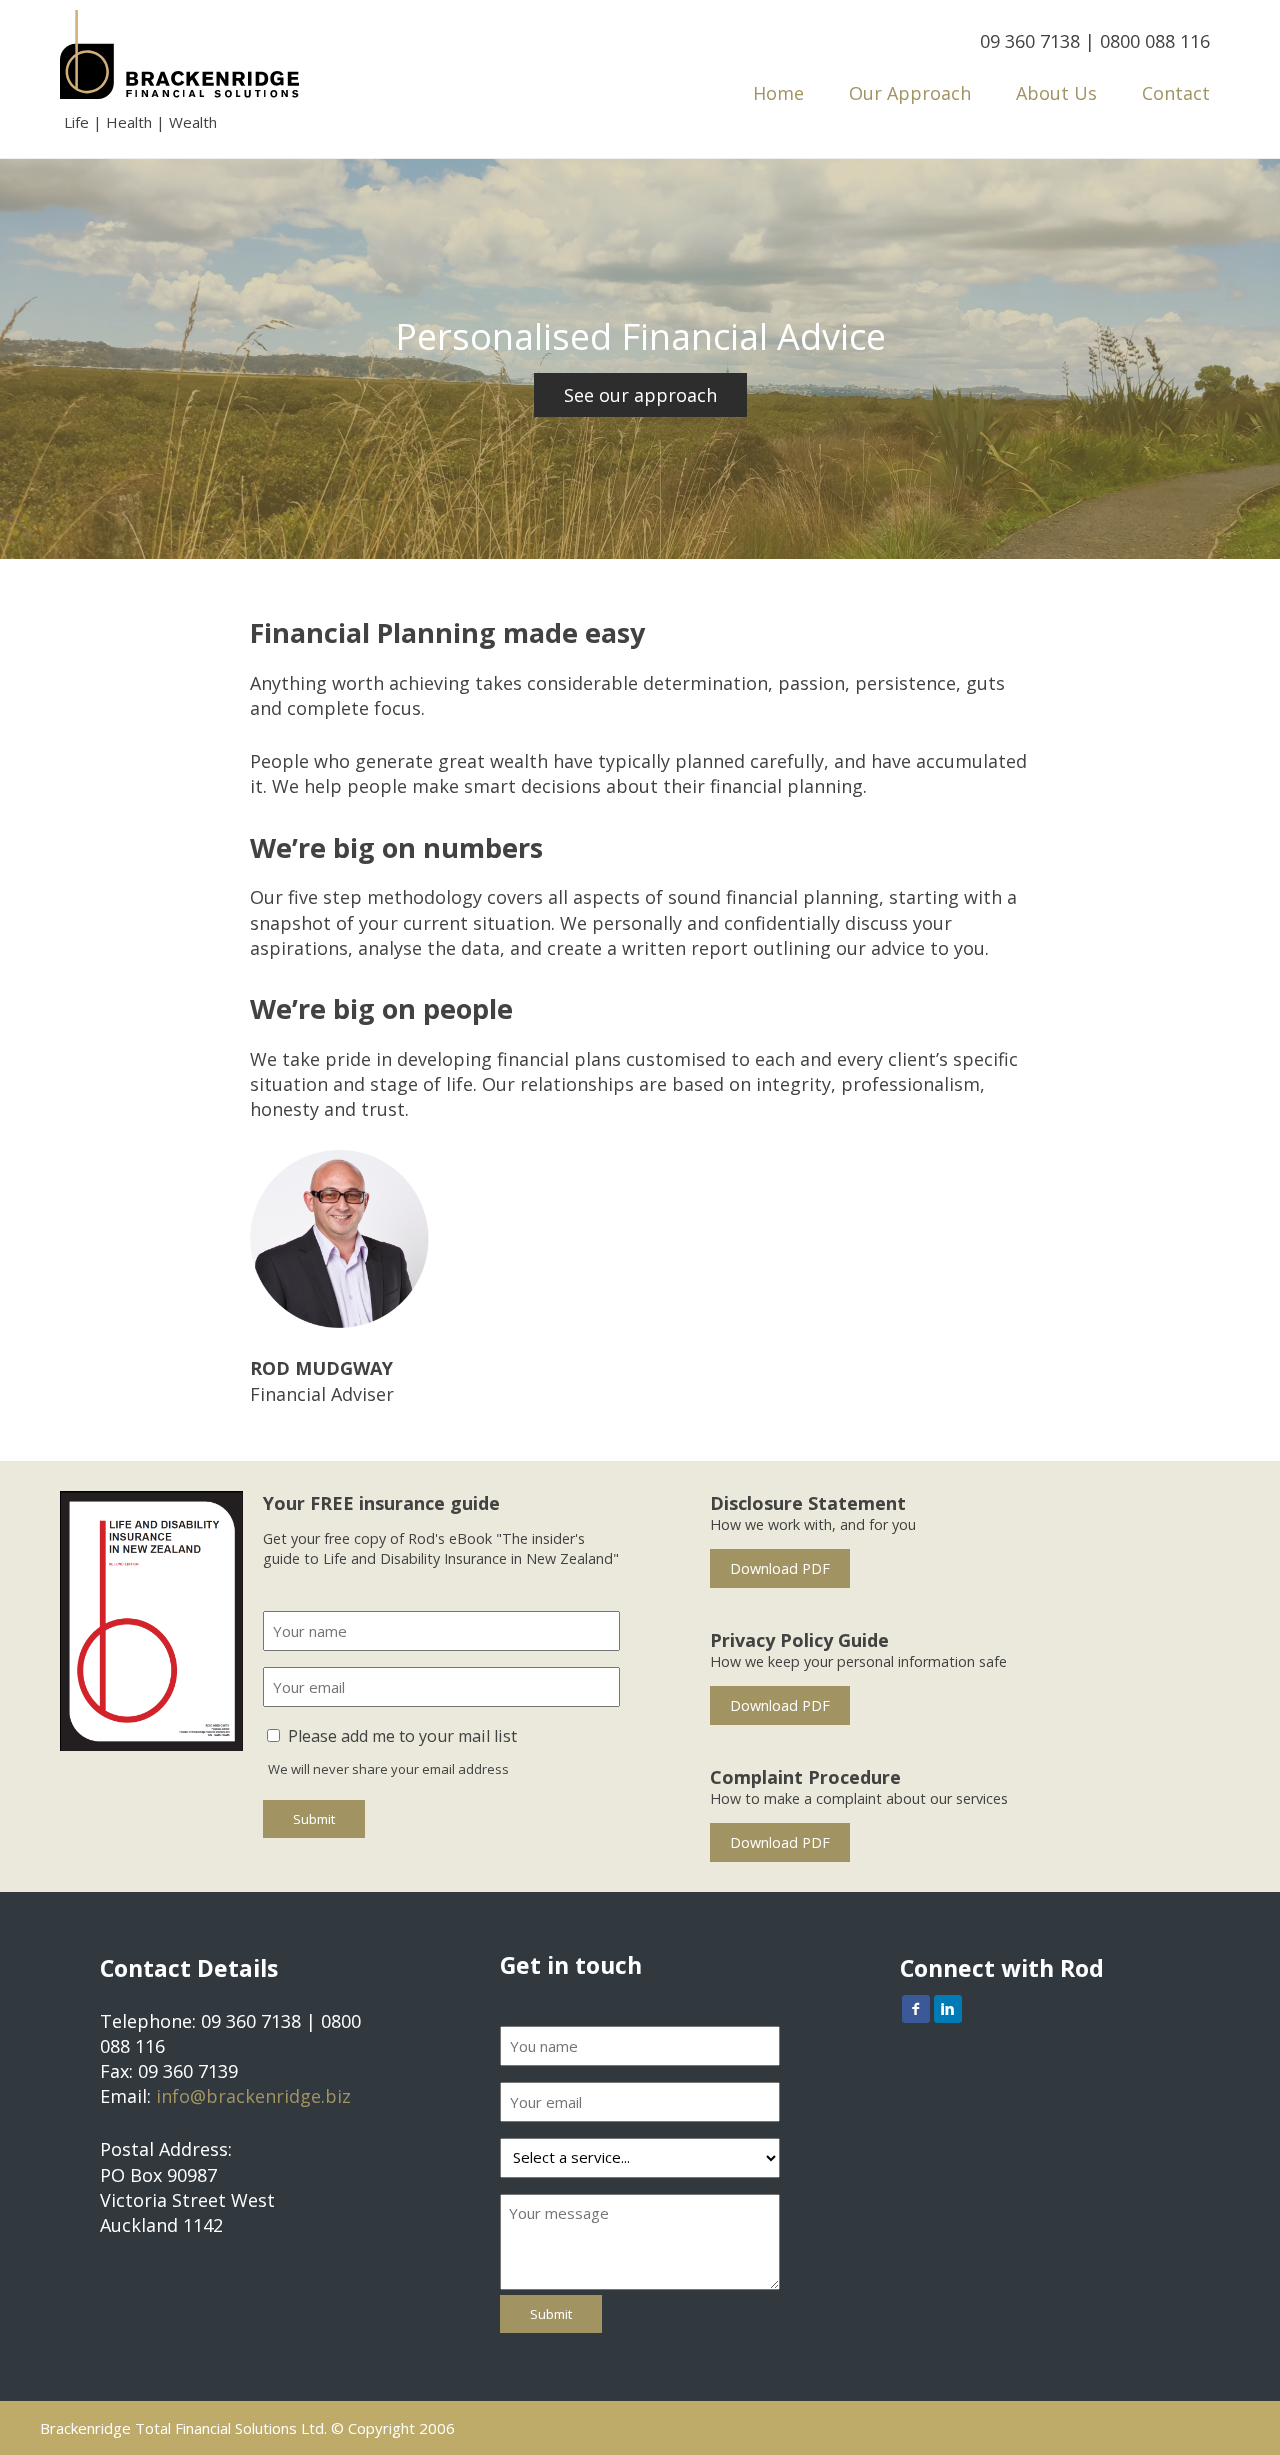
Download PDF (780, 1568)
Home (778, 93)
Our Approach (910, 93)
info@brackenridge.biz (253, 2096)
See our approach (640, 395)
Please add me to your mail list (402, 1736)
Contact (1176, 93)
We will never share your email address (388, 1769)
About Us (1056, 93)
